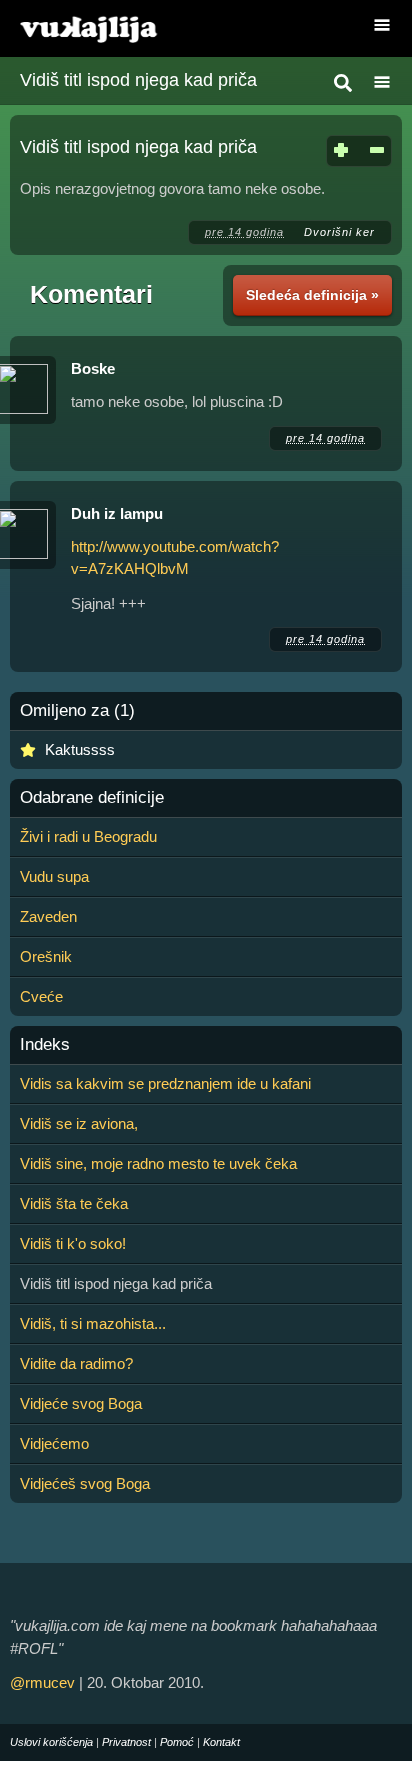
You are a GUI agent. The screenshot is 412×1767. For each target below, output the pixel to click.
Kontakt (221, 1742)
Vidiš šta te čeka (74, 1203)
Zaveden (48, 916)
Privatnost (126, 1742)
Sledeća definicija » (312, 295)
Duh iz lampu (117, 513)
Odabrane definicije (92, 798)
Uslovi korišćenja (51, 1742)
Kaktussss (80, 749)
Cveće (41, 996)
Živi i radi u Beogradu (88, 836)
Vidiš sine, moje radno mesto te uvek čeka (158, 1163)
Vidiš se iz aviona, (79, 1123)
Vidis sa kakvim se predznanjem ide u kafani (165, 1083)
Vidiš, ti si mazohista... (93, 1323)
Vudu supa (54, 876)
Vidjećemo (54, 1443)
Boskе (93, 368)
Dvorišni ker (339, 232)
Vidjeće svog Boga (81, 1403)
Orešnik (46, 956)
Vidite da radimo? (76, 1363)
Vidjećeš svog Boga (85, 1483)
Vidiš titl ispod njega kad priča (138, 80)
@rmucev (42, 1682)
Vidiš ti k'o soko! (73, 1243)
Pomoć (177, 1742)
